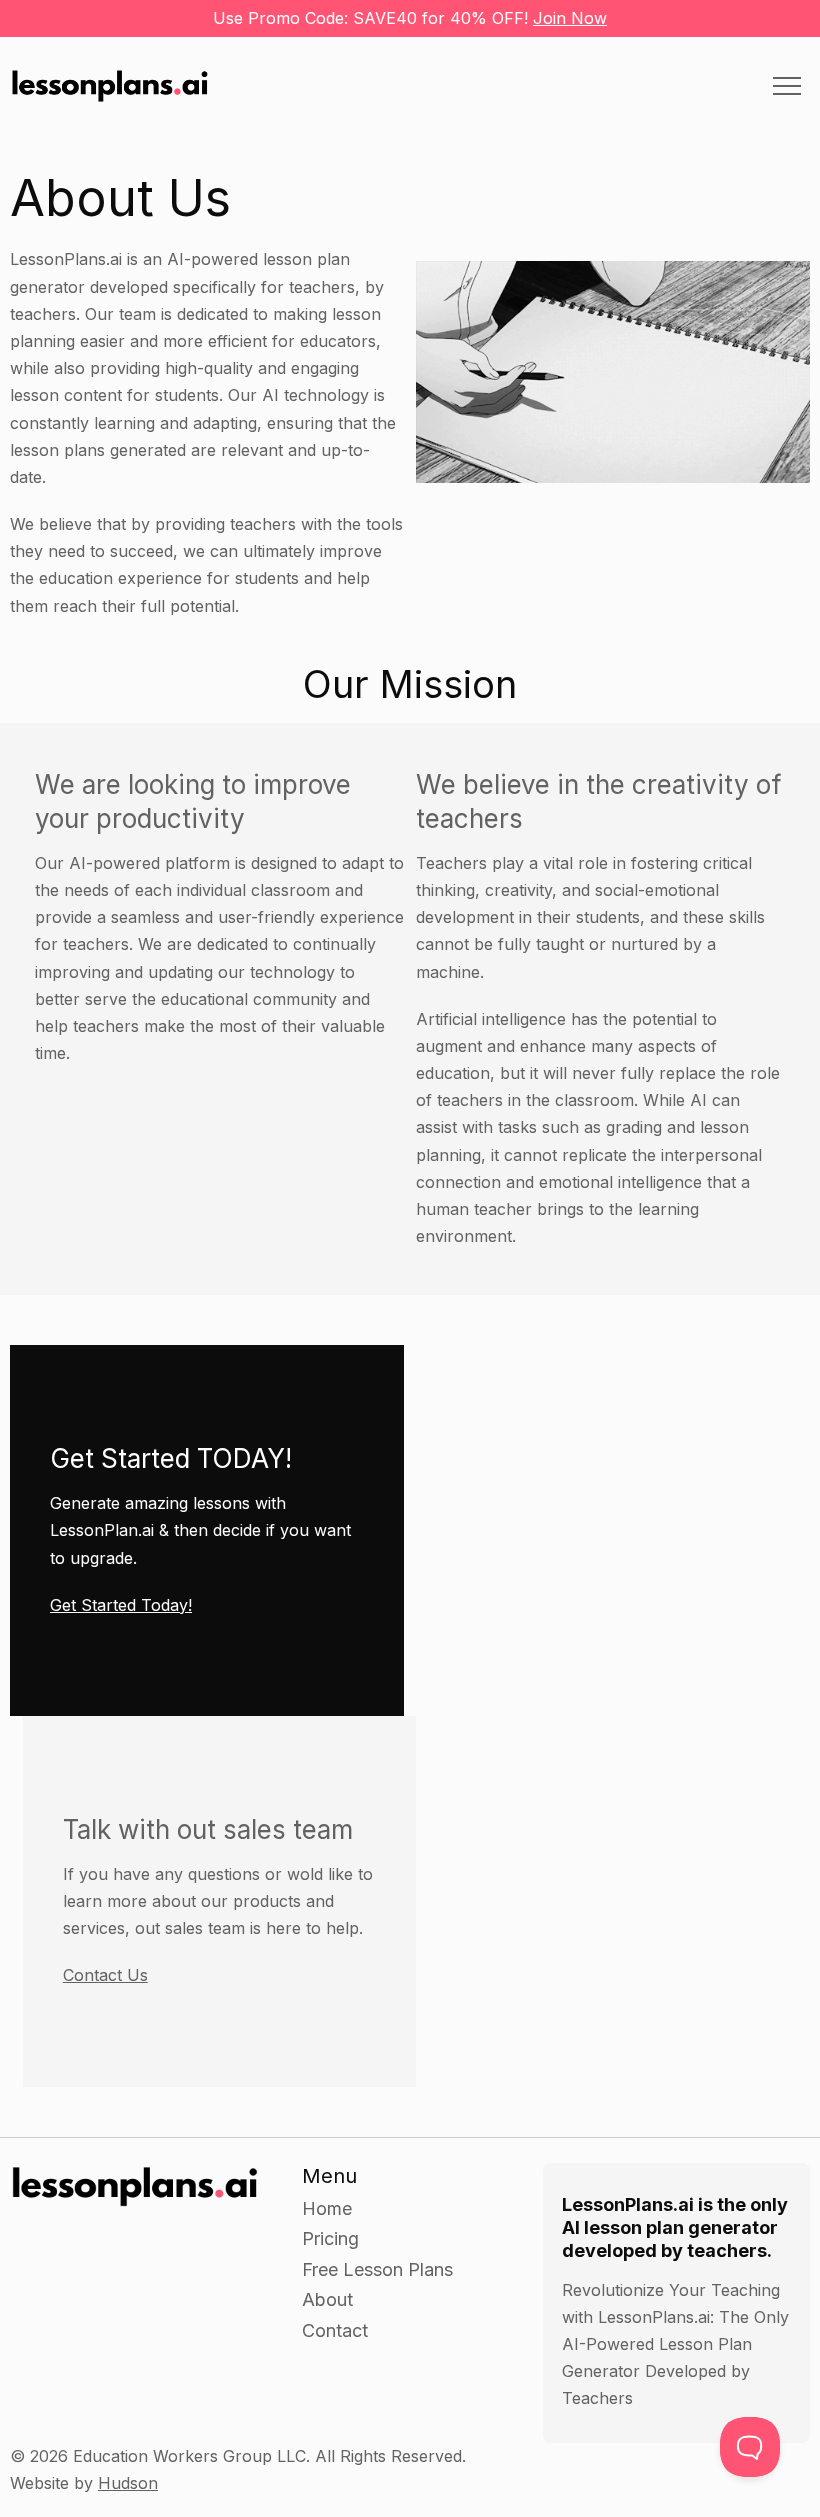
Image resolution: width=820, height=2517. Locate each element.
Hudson (128, 2483)
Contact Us (105, 1975)
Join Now (570, 18)
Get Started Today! (121, 1605)
